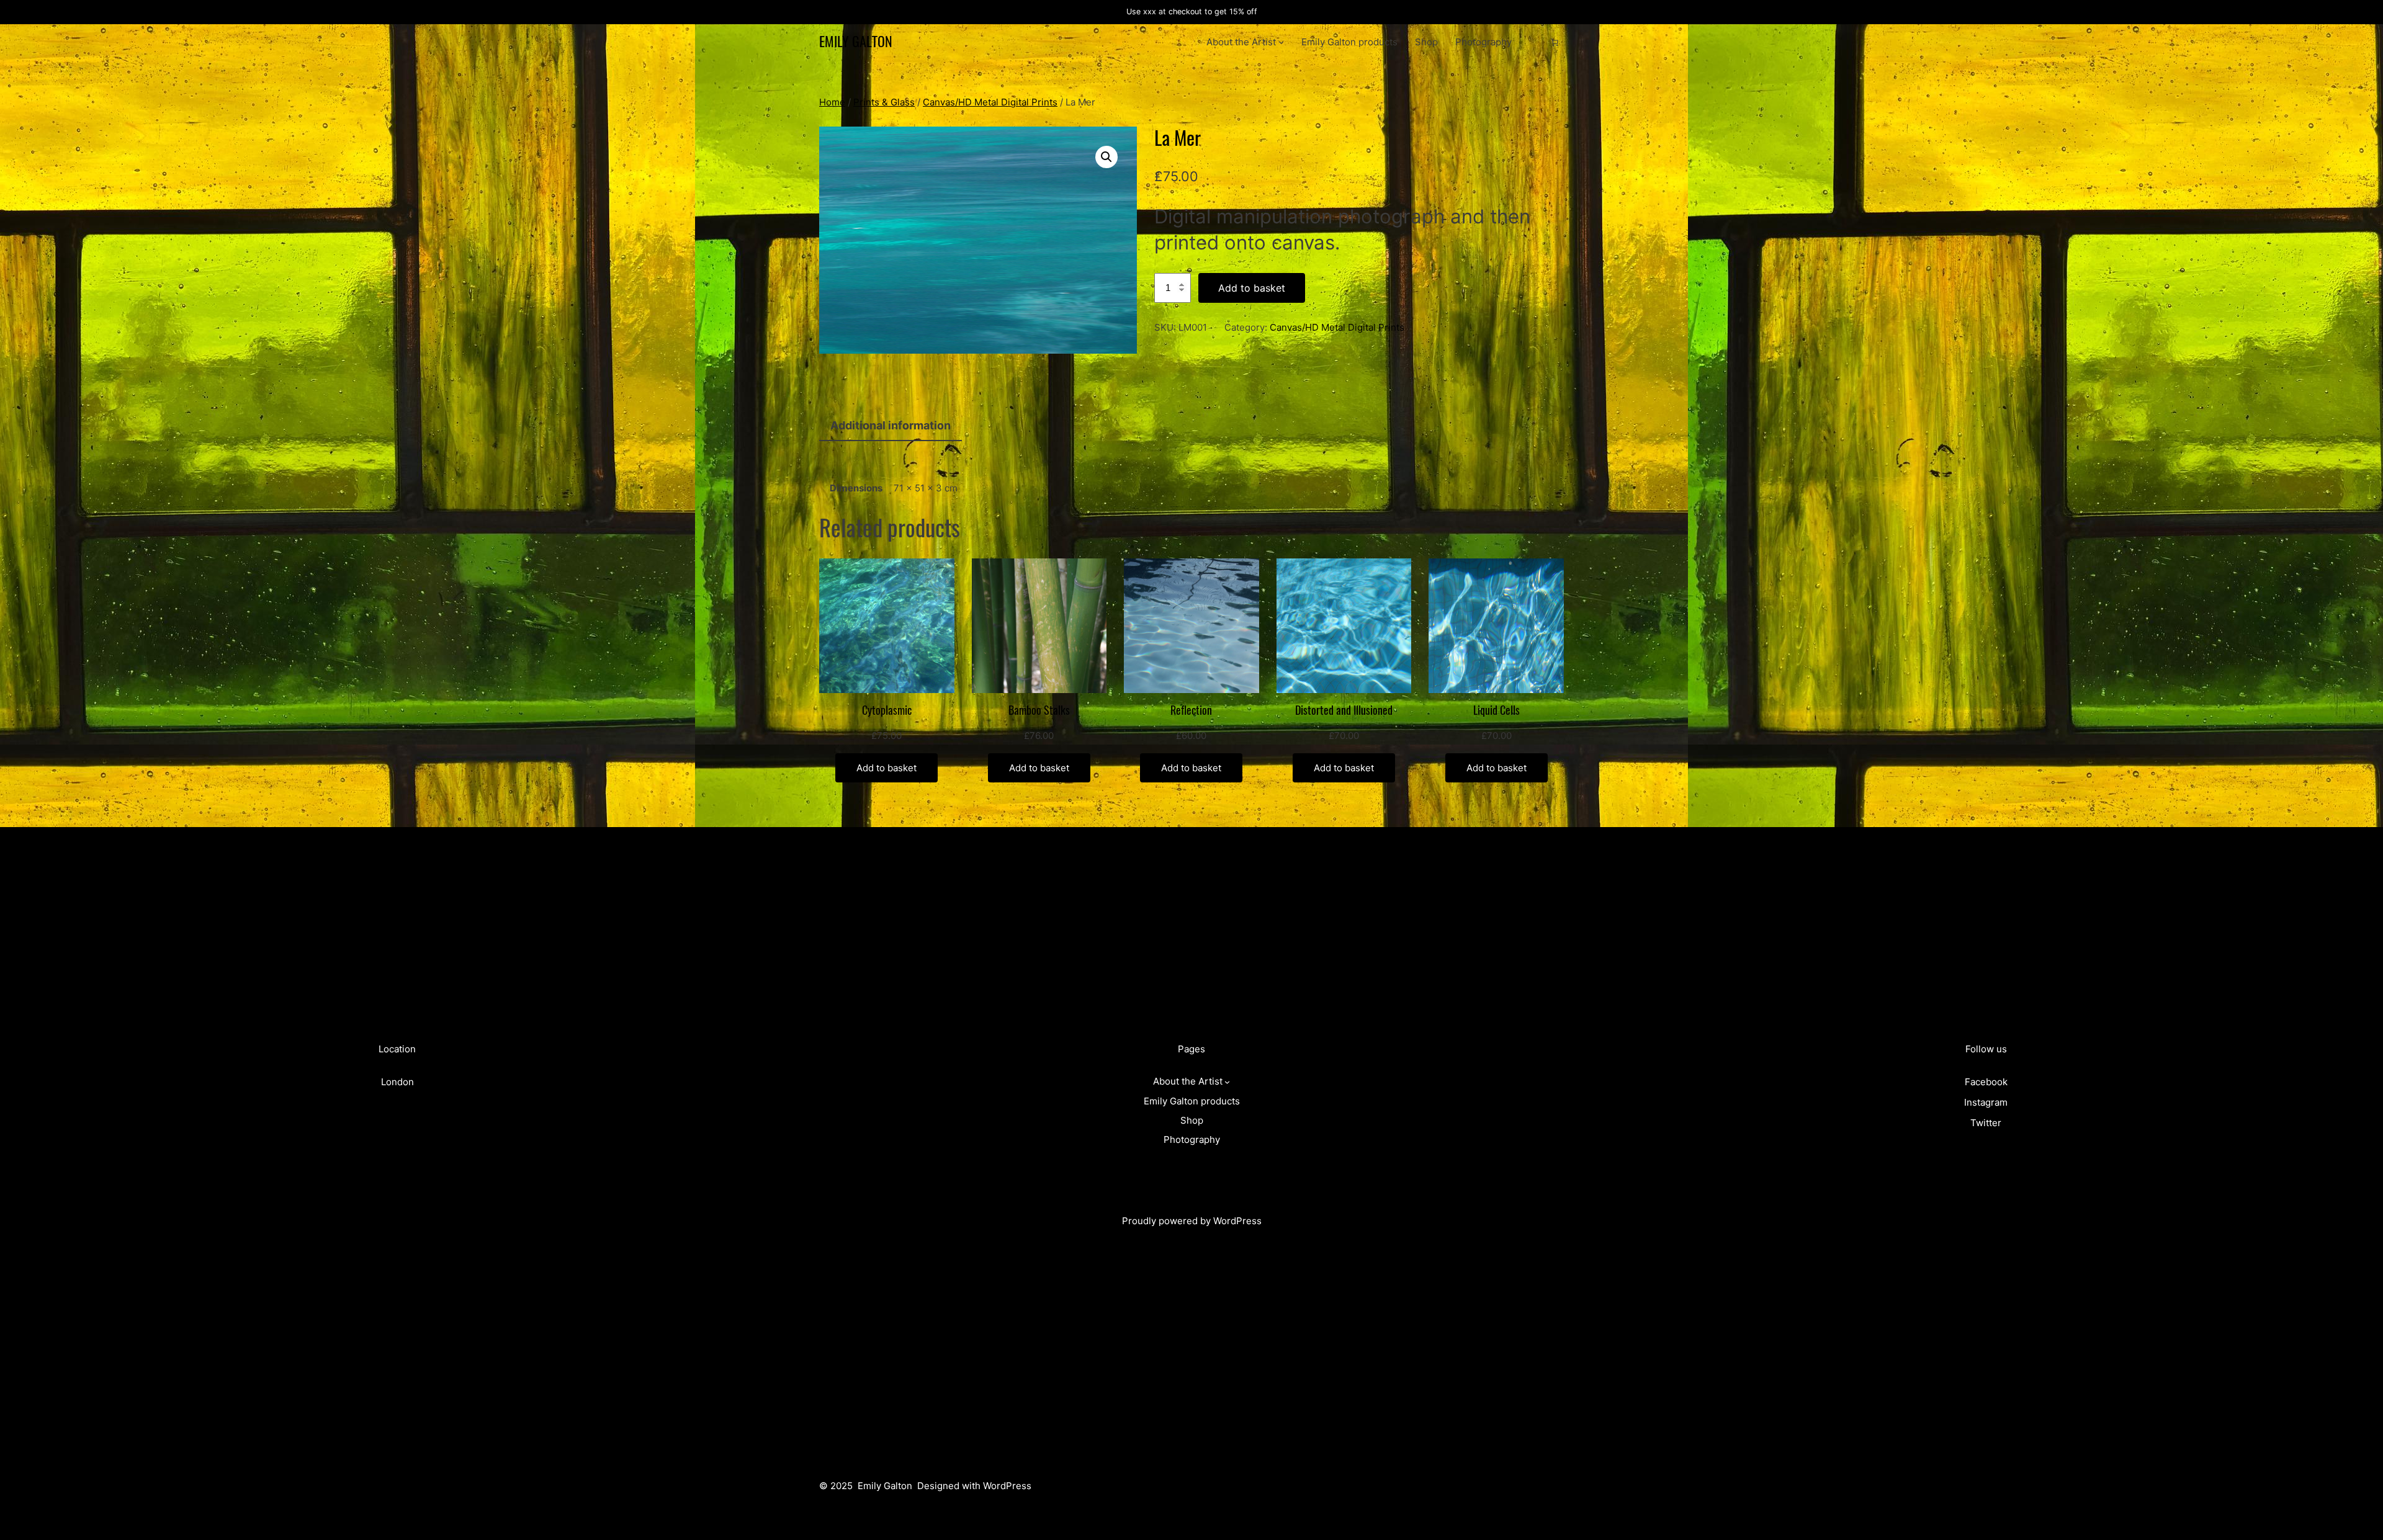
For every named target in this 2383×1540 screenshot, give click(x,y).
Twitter (1986, 1123)
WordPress (1237, 1221)
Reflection (1191, 711)
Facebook (1986, 1082)
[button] (1106, 157)
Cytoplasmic (887, 711)
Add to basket (1252, 288)
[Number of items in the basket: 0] (1555, 42)
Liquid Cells (1497, 711)
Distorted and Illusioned (1344, 711)
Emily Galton (856, 42)
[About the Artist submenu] (1281, 42)
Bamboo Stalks (1039, 711)
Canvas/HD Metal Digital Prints (990, 102)
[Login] (1535, 42)
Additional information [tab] (891, 425)
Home (832, 102)
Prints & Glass (884, 102)
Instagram (1986, 1102)
